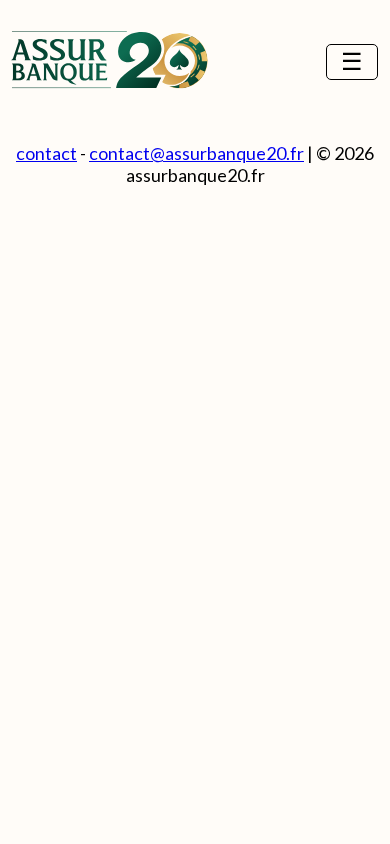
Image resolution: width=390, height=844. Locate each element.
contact (46, 153)
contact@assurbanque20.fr (196, 153)
